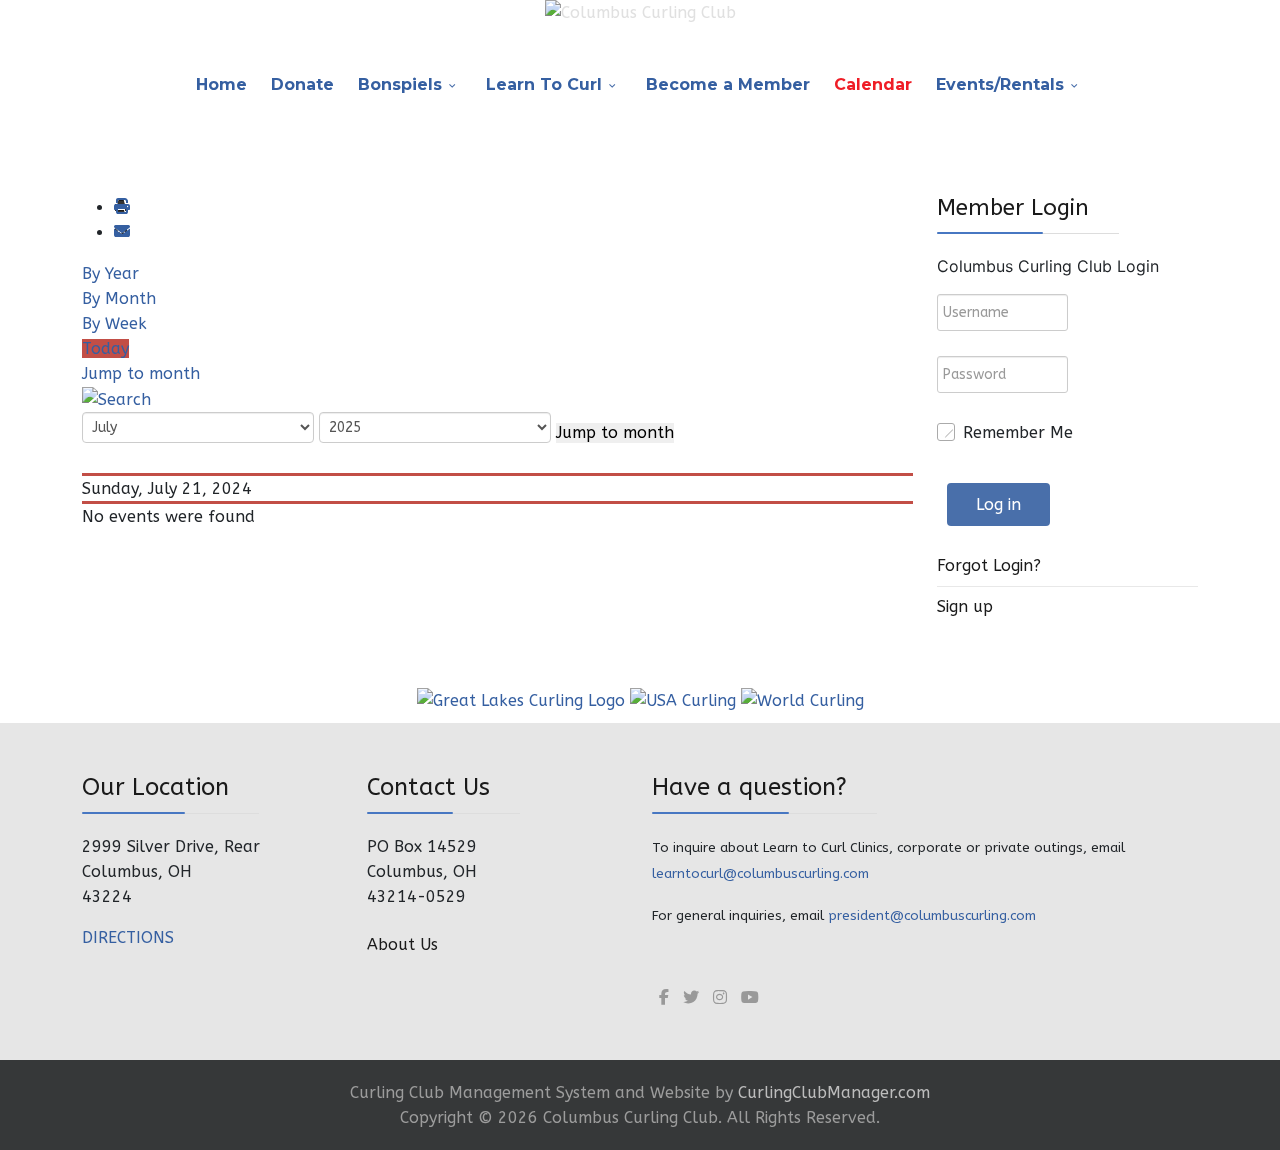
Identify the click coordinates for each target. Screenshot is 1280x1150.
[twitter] (691, 997)
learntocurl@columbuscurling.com (760, 873)
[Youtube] (750, 997)
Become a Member (728, 84)
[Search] (116, 398)
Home (221, 84)
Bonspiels (400, 84)
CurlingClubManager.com (834, 1092)
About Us (402, 944)
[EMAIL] (121, 232)
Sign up (965, 606)
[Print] (121, 207)
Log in (998, 504)
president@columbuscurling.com (932, 915)
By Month (119, 298)
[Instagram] (720, 997)
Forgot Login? (989, 565)
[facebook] (664, 997)
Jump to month (141, 373)
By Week (114, 323)
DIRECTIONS (128, 937)
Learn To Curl (544, 84)
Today (105, 348)
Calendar (873, 84)
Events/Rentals (1000, 84)
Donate (302, 84)
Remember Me (1018, 432)
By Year (110, 273)
